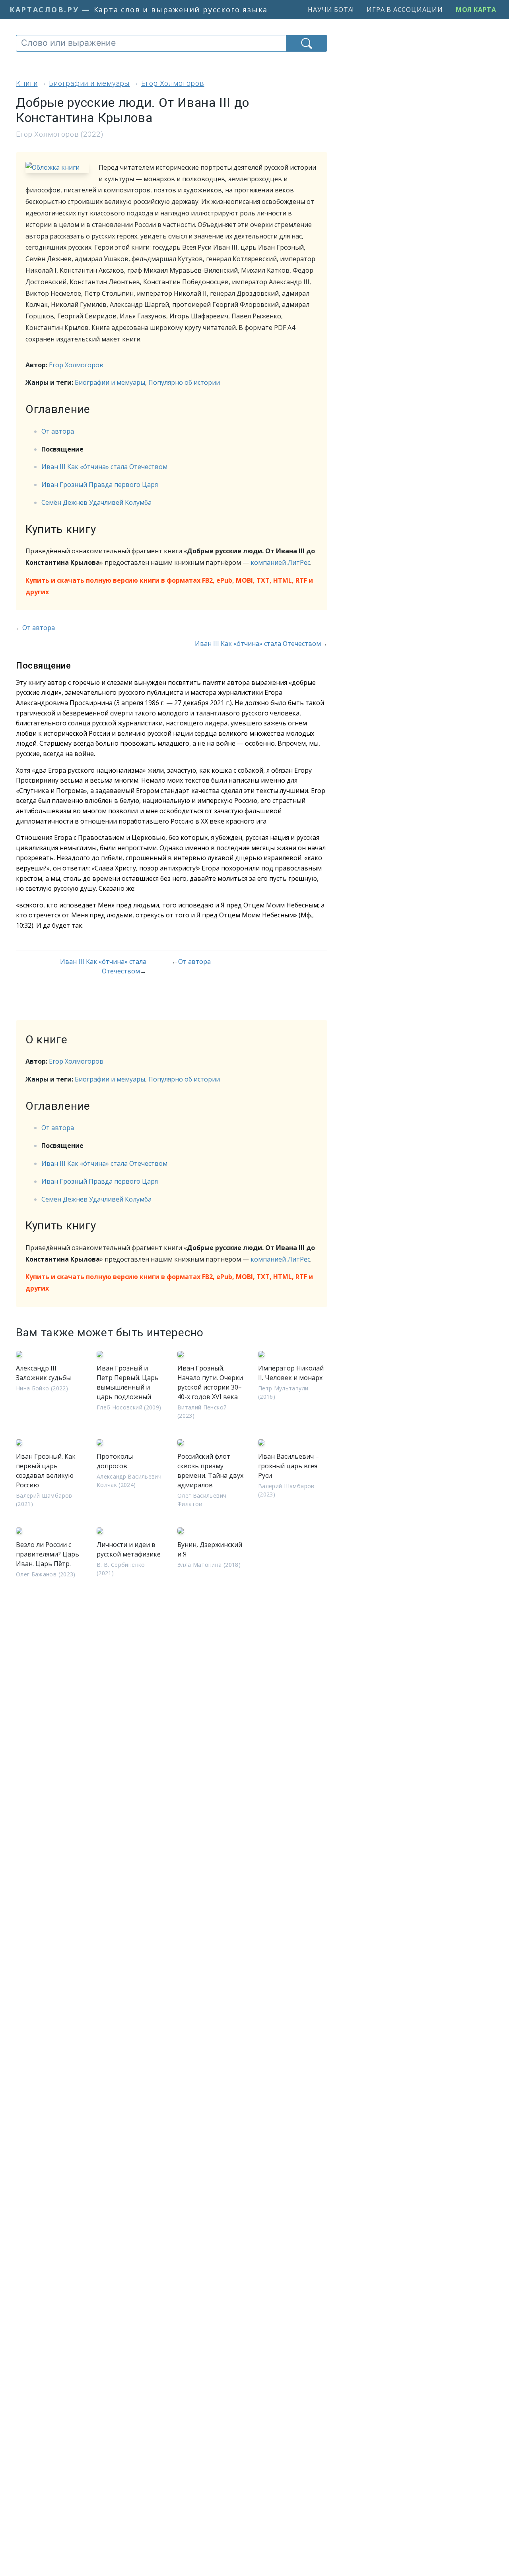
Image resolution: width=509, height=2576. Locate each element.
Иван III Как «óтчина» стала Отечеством (104, 467)
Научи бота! (331, 10)
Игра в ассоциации (405, 10)
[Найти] (307, 43)
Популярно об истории (184, 382)
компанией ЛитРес (280, 562)
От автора (58, 431)
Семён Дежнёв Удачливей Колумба (96, 502)
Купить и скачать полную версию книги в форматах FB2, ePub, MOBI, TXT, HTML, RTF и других (169, 586)
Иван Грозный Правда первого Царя (100, 485)
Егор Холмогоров (76, 365)
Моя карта (476, 10)
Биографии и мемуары (110, 382)
